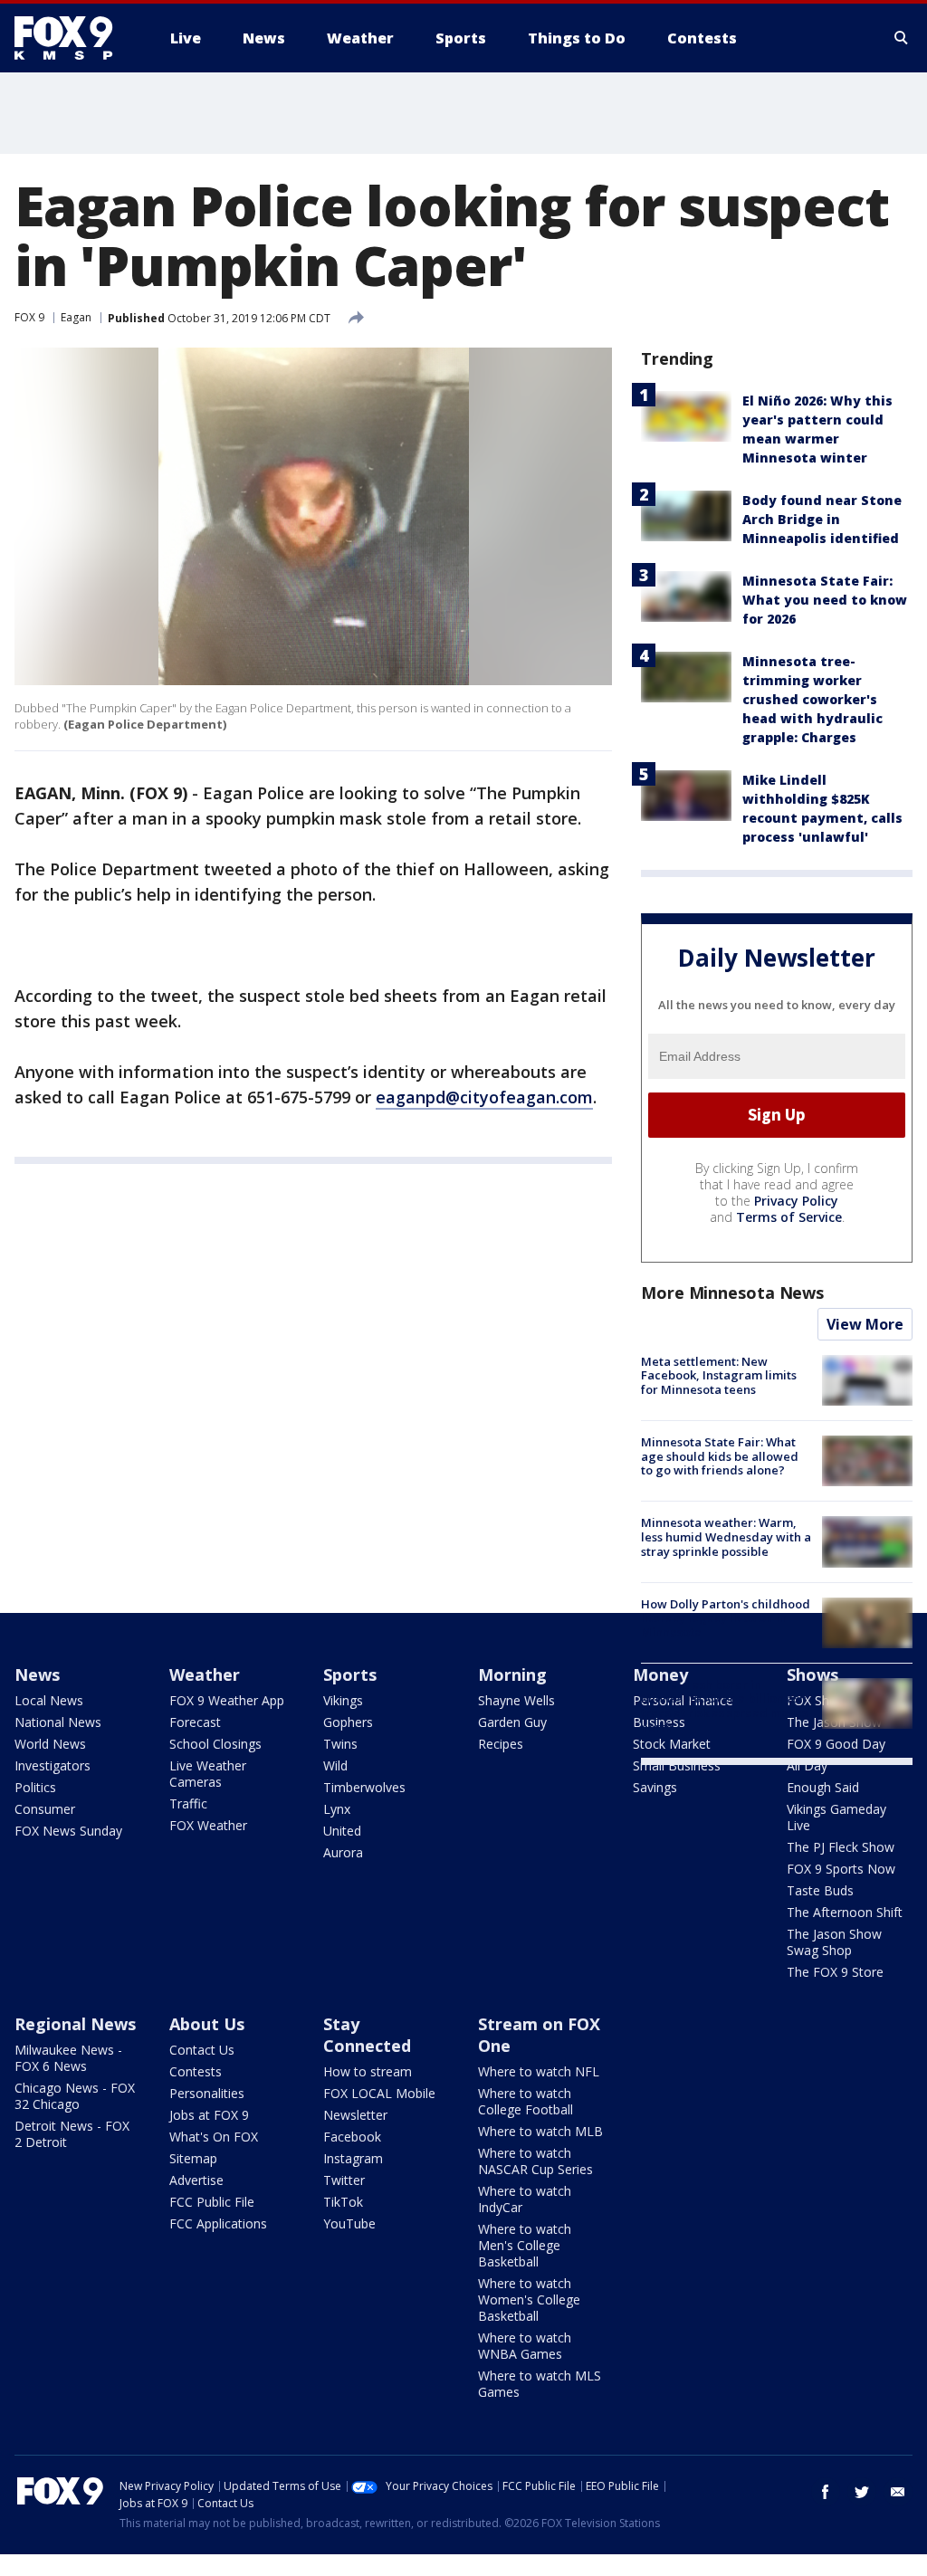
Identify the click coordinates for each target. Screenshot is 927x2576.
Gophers (348, 1722)
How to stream (368, 2071)
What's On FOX (214, 2137)
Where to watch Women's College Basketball (529, 2299)
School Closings (215, 1744)
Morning (512, 1674)
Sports (350, 1674)
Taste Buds (820, 1890)
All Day (807, 1765)
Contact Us (202, 2050)
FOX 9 (29, 317)
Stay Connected (367, 2035)
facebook (826, 2492)
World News (50, 1744)
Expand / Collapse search (902, 38)
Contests (196, 2071)
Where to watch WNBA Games (525, 2346)
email (898, 2492)
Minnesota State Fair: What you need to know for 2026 (825, 600)
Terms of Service (789, 1217)
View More (865, 1324)
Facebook (352, 2137)
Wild (335, 1765)
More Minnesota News (732, 1293)
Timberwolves (364, 1787)
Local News (49, 1700)
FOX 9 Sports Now (841, 1869)
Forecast (195, 1722)
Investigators (53, 1765)
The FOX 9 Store (835, 1972)
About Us (207, 2024)
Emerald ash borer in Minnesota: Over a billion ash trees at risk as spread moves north (724, 1706)
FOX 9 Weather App (227, 1700)
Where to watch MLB (540, 2131)
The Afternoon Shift (845, 1912)
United (342, 1831)
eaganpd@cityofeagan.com (484, 1097)
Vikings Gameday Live (836, 1817)
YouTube (349, 2223)
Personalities (207, 2093)
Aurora (343, 1852)
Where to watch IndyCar (525, 2199)
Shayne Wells (516, 1700)
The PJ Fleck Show (841, 1847)
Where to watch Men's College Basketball (525, 2245)
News (37, 1674)
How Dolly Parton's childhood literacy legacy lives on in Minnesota (726, 1618)
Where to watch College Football (526, 2101)
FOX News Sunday (68, 1831)
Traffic (188, 1803)
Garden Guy (512, 1722)
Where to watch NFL (539, 2071)
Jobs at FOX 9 (209, 2115)
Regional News (75, 2024)
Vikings (343, 1700)
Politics (35, 1787)
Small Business (677, 1765)
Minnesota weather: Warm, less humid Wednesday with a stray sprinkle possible (726, 1536)
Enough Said (823, 1787)
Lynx (337, 1809)
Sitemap (193, 2158)
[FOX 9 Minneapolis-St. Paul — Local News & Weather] (74, 38)
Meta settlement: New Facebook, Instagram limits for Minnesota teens (719, 1375)
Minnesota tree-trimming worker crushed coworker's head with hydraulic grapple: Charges (812, 699)
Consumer (45, 1809)
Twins (340, 1744)
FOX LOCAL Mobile (379, 2093)
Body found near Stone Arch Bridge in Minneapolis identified (822, 519)
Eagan (76, 317)
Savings (655, 1787)
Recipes (501, 1744)
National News (58, 1722)
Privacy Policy (796, 1201)
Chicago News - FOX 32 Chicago (75, 2096)
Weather (205, 1674)
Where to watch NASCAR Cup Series (535, 2161)
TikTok (343, 2202)
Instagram (353, 2158)
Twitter (344, 2180)
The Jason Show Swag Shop (834, 1942)
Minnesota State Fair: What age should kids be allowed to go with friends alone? (720, 1456)
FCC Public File (212, 2202)
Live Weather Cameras (208, 1774)
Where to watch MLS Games (540, 2384)
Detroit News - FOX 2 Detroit (72, 2134)
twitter (862, 2492)
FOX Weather (208, 1825)
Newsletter (355, 2115)
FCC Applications (218, 2223)
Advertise (196, 2180)
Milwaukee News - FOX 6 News (68, 2058)
